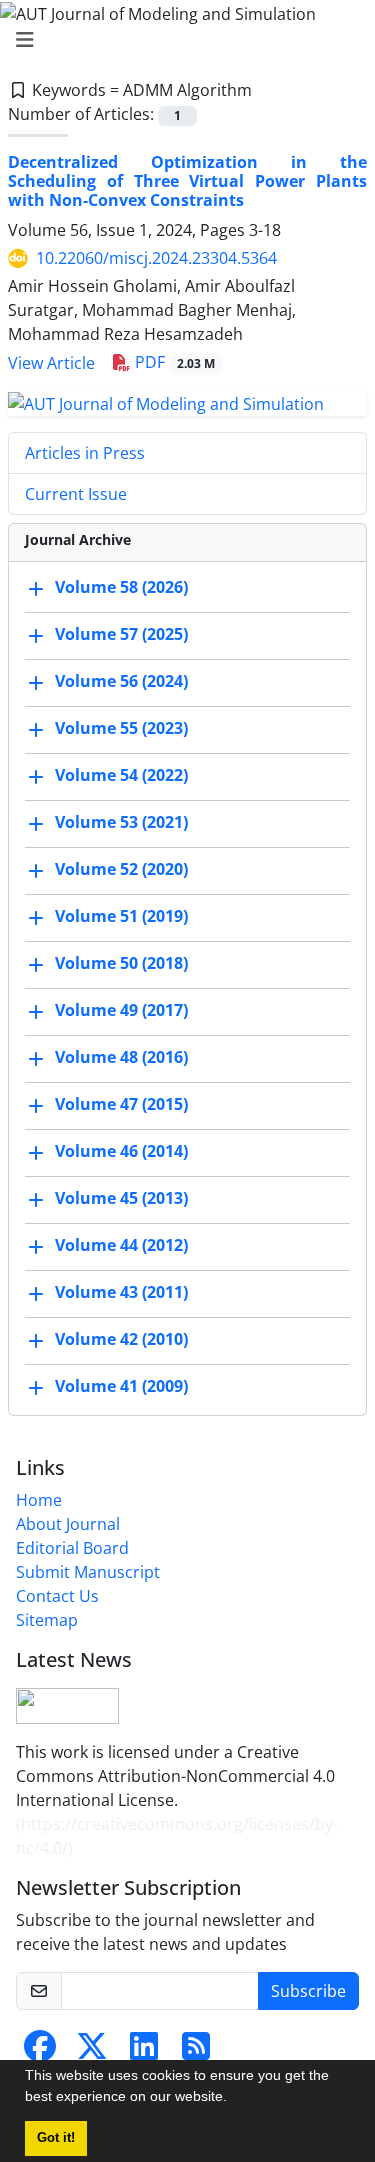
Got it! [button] (56, 2138)
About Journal (68, 1524)
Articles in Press (85, 453)
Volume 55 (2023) (121, 728)
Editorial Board (72, 1548)
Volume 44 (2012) (121, 1245)
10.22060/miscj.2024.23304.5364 (156, 258)
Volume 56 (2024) (121, 681)
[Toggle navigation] (181, 40)
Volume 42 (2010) (121, 1339)
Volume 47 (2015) (121, 1104)
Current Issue (76, 494)
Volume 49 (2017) (121, 1010)
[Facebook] (40, 2052)
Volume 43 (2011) (121, 1292)
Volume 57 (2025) (121, 634)
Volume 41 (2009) (121, 1386)
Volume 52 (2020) (121, 869)
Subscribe (308, 1991)
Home (39, 1500)
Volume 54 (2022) (121, 775)
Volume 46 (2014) (121, 1151)
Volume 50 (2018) (121, 963)
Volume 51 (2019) (121, 916)
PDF (173, 362)
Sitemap (47, 1620)
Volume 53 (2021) (121, 822)
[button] (234, 2099)
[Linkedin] (144, 2052)
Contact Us (57, 1596)
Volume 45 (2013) (121, 1198)
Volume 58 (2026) (121, 587)
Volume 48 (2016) (121, 1057)
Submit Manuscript (88, 1572)
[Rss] (196, 2052)
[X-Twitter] (92, 2052)
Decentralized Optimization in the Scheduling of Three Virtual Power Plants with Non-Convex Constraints (187, 181)
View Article (51, 363)
